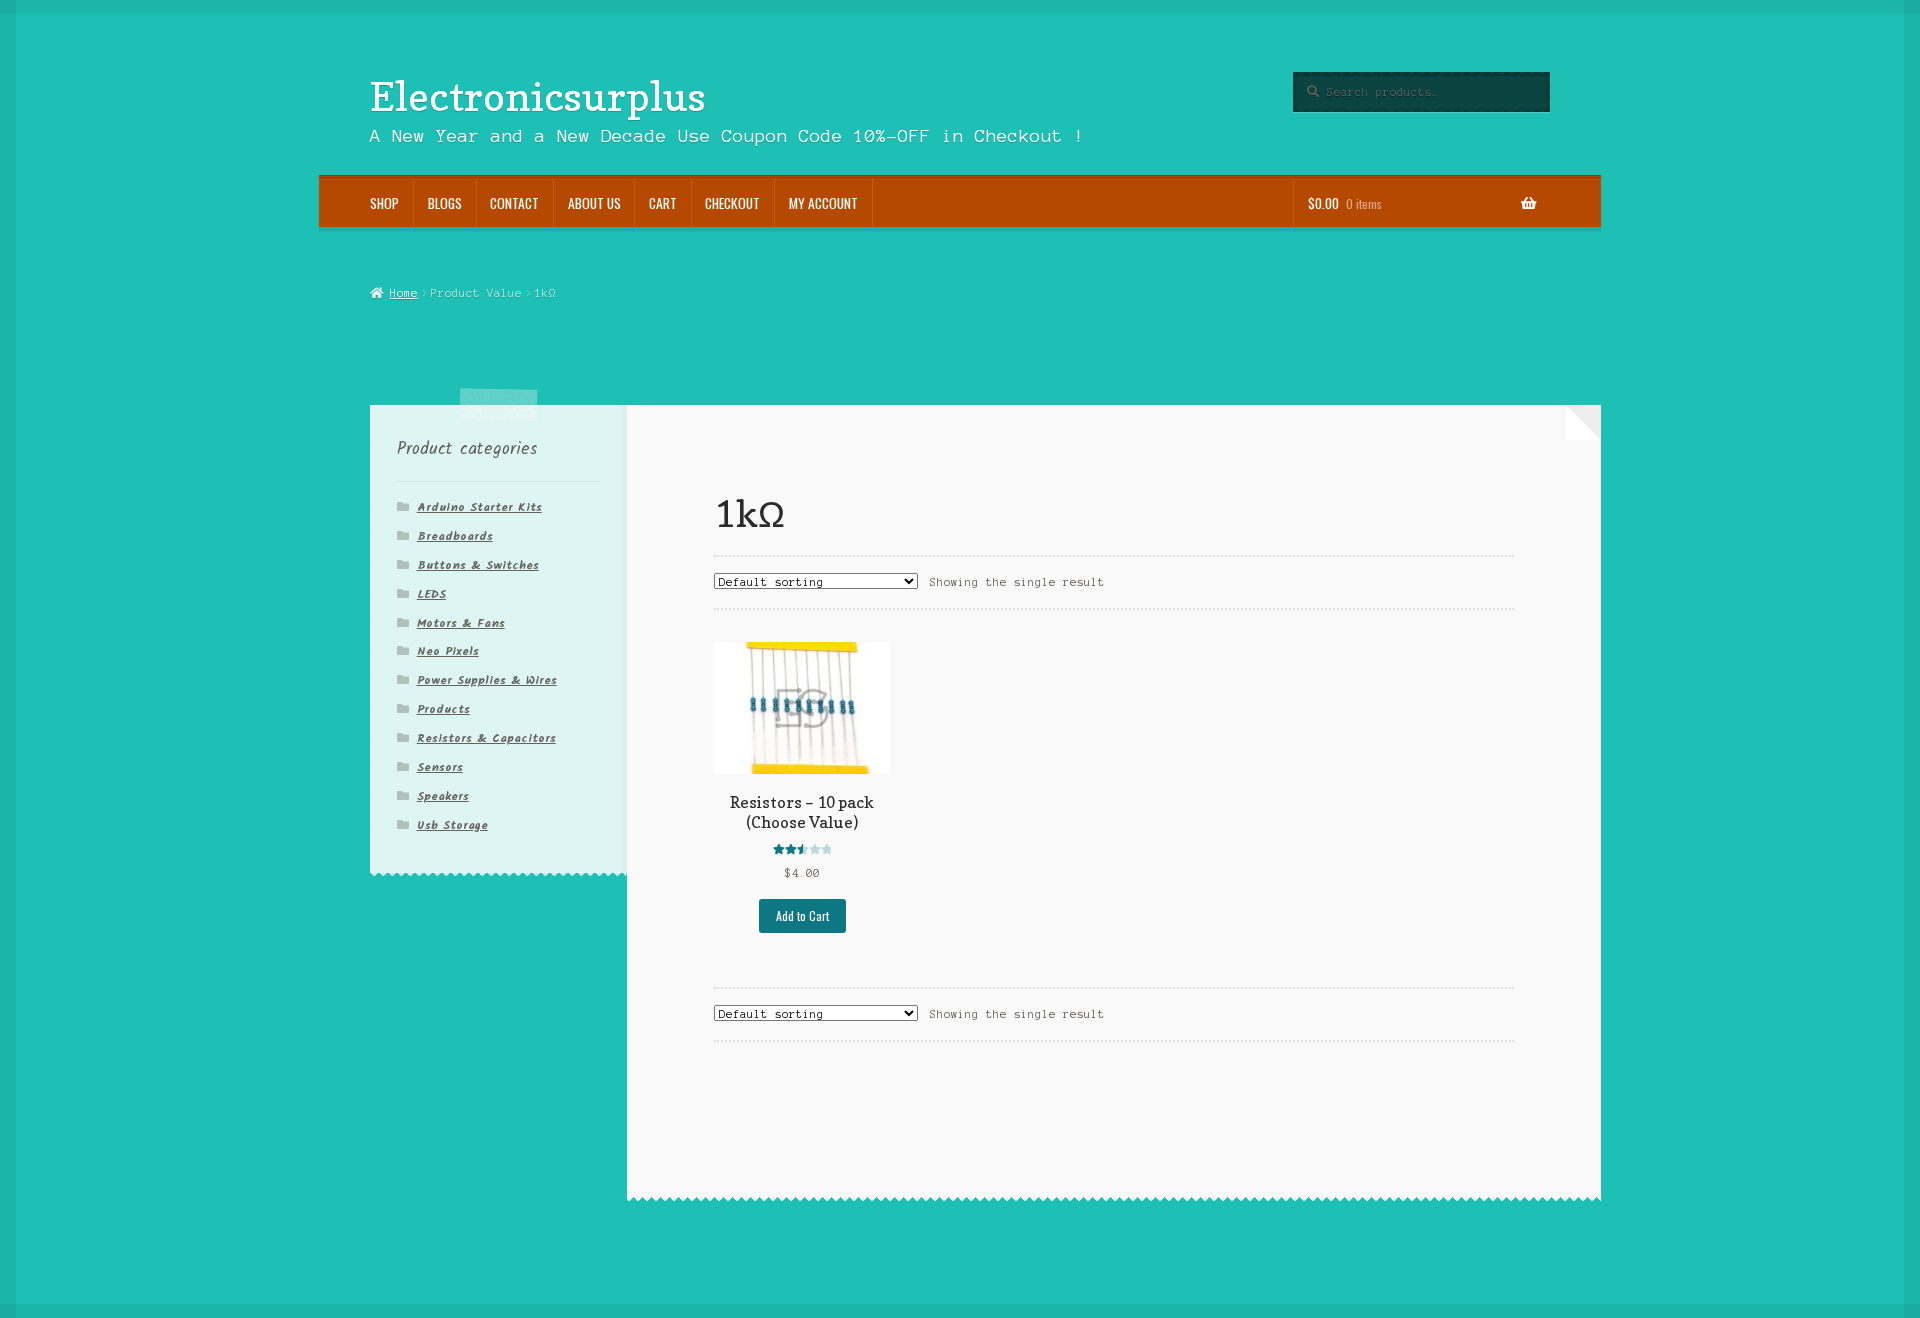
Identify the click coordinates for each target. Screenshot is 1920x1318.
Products (443, 709)
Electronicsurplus (538, 96)
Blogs (445, 203)
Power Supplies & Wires (487, 680)
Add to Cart (802, 915)
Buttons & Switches (478, 565)
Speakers (443, 796)
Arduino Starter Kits (479, 507)
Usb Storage (452, 825)
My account (823, 203)
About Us (594, 203)
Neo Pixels (448, 651)
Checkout (732, 203)
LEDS (431, 594)
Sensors (440, 767)
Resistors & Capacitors (486, 738)
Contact (514, 203)
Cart (663, 203)
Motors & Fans (461, 623)
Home (403, 293)
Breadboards (455, 536)
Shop (384, 203)
